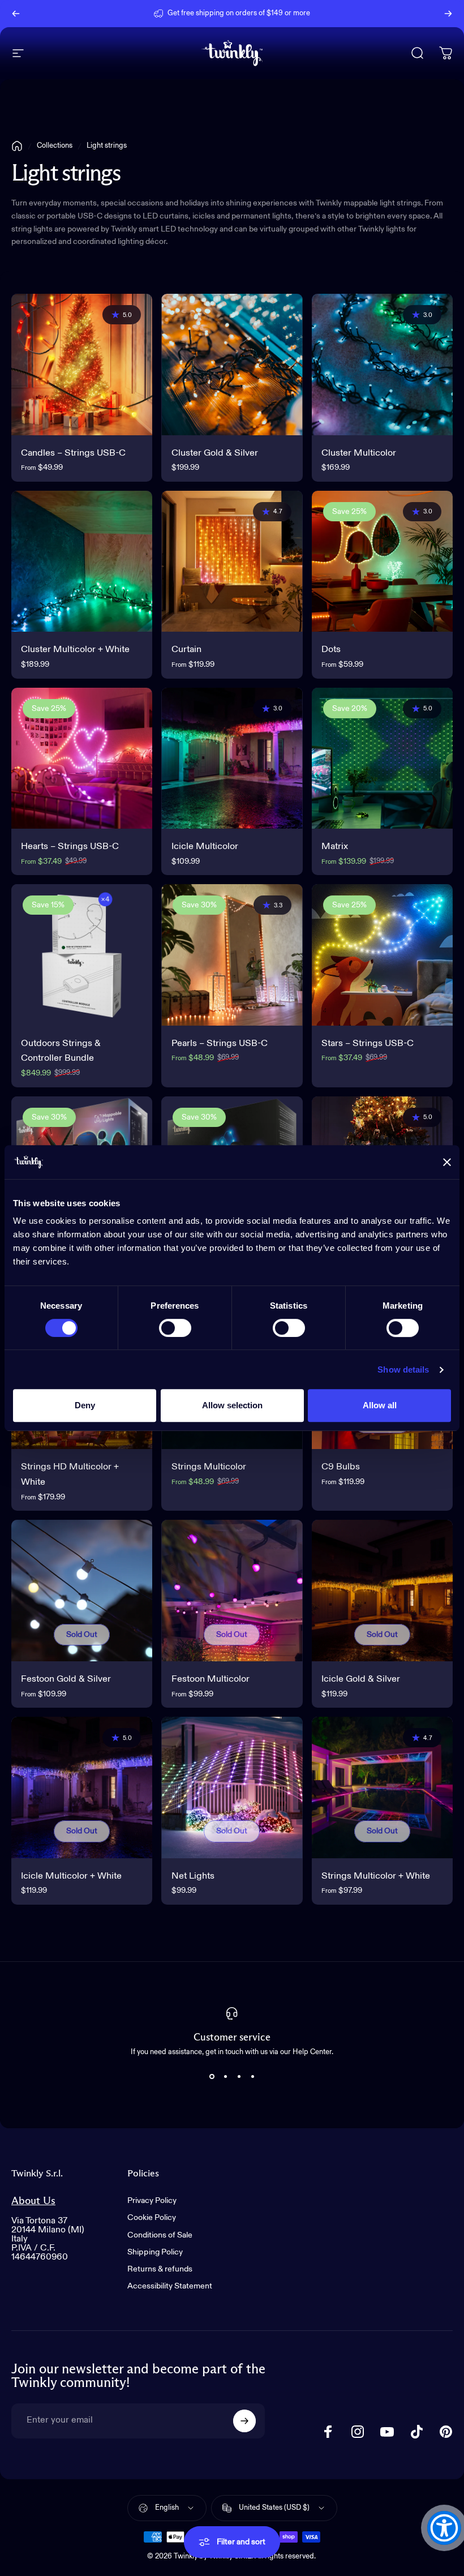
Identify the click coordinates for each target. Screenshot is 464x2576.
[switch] (175, 1328)
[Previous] (16, 14)
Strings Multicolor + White (376, 1876)
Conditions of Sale (160, 2235)
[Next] (448, 14)
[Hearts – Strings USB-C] (82, 758)
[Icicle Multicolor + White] (82, 1787)
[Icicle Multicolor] (232, 758)
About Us (33, 2201)
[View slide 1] (212, 2076)
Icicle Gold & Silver (361, 1679)
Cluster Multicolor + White (75, 650)
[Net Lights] (232, 1787)
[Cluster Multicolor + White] (82, 561)
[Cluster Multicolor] (382, 364)
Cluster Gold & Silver (215, 453)
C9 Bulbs (341, 1467)
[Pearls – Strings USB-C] (232, 955)
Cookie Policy (152, 2218)
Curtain (186, 650)
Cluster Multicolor (359, 453)
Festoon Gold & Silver (66, 1679)
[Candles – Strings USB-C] (82, 364)
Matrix (335, 846)
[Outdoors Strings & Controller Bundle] (82, 955)
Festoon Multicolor (210, 1679)
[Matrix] (382, 758)
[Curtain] (232, 561)
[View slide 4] (252, 2076)
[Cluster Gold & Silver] (232, 364)
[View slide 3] (239, 2076)
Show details (403, 1370)
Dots (331, 650)
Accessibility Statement (170, 2286)
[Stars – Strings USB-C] (382, 955)
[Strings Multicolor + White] (382, 1787)
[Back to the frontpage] (17, 146)
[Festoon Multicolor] (232, 1590)
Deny (85, 1405)
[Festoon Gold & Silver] (82, 1590)
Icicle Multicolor (205, 846)
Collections (55, 146)
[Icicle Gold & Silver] (382, 1590)
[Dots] (382, 561)
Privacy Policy (152, 2201)
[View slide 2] (225, 2076)
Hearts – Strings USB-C (70, 846)
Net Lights (193, 1876)
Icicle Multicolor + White (71, 1876)
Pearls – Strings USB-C (220, 1043)
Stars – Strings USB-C (368, 1043)
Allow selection (232, 1405)
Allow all (380, 1405)
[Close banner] (447, 1162)
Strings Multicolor (209, 1467)
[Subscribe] (244, 2421)
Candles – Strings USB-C (73, 453)
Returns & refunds (160, 2269)
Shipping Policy (155, 2252)
